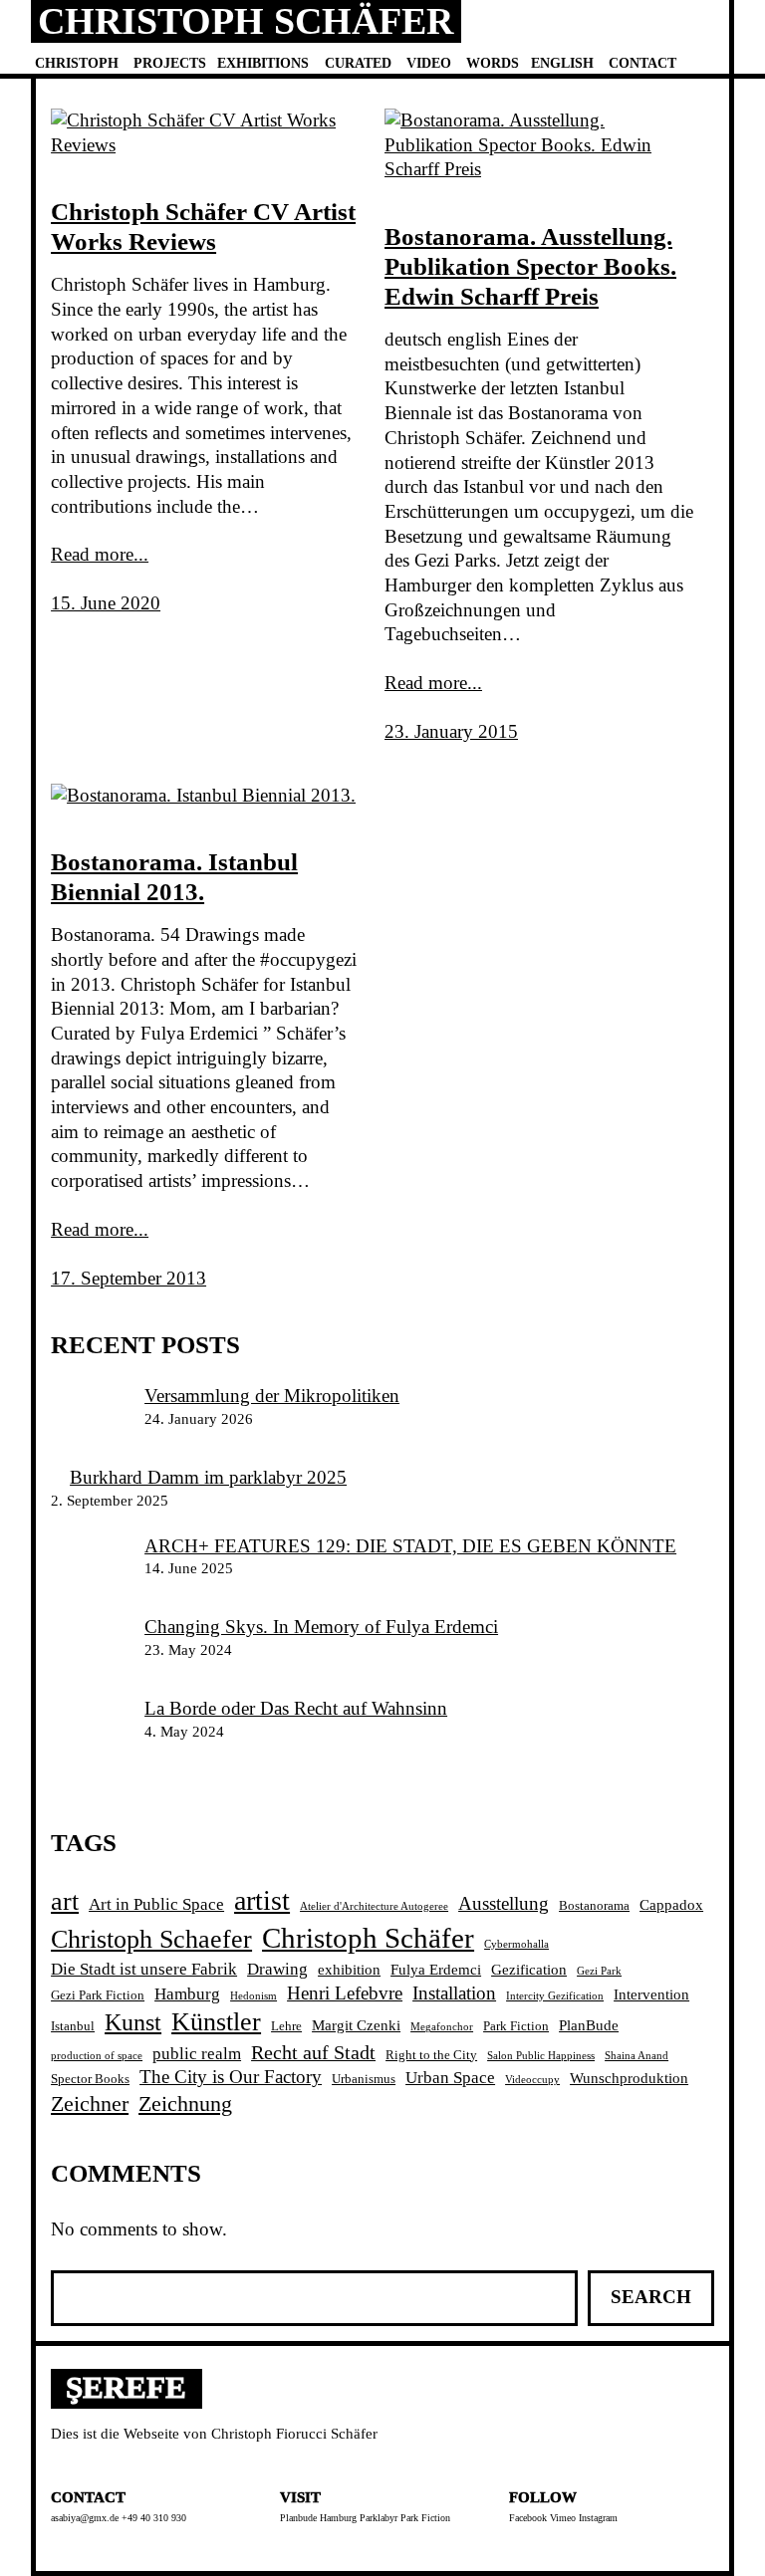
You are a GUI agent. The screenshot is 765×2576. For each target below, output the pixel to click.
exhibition (349, 1969)
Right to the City (431, 2055)
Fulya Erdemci (436, 1969)
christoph (77, 63)
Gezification (529, 1969)
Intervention (651, 1994)
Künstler (216, 2022)
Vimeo (563, 2518)
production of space (97, 2056)
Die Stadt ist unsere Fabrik (144, 1969)
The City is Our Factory (231, 2077)
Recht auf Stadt (313, 2052)
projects (170, 63)
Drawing (277, 1969)
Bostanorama (594, 1905)
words (493, 63)
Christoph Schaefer (151, 1939)
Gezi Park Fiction (98, 1995)
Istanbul (73, 2026)
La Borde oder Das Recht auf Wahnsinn (296, 1708)
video (429, 63)
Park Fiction (516, 2026)
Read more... (100, 554)
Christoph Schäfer (246, 21)
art (65, 1901)
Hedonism (254, 1996)
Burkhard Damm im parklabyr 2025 (208, 1477)
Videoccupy (532, 2080)
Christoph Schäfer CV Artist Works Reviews (203, 227)
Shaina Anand (637, 2056)
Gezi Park (599, 1971)
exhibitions (263, 63)
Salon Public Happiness (541, 2056)
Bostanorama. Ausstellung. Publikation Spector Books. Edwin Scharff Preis (530, 266)
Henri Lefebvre (345, 1993)
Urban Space (450, 2078)
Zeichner (90, 2104)
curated (358, 63)
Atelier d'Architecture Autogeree (374, 1906)
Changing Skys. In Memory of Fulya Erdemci (321, 1627)
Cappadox (671, 1904)
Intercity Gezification (555, 1996)
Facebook (528, 2518)
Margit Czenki (356, 2025)
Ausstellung (504, 1903)
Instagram (598, 2518)
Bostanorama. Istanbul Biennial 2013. (174, 877)
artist (262, 1900)
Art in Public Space (156, 1904)
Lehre (286, 2026)
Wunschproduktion (629, 2078)
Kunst (133, 2022)
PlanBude (589, 2025)
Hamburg (187, 1994)
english (562, 63)
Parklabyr (379, 2518)
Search (651, 2297)
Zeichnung (185, 2104)
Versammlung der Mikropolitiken (272, 1396)
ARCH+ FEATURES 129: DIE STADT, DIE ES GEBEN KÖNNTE (410, 1546)
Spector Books (90, 2079)
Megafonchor (442, 2027)
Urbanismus (364, 2079)
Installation (454, 1993)
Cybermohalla (516, 1944)
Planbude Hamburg (318, 2518)
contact (642, 63)
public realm (197, 2054)
